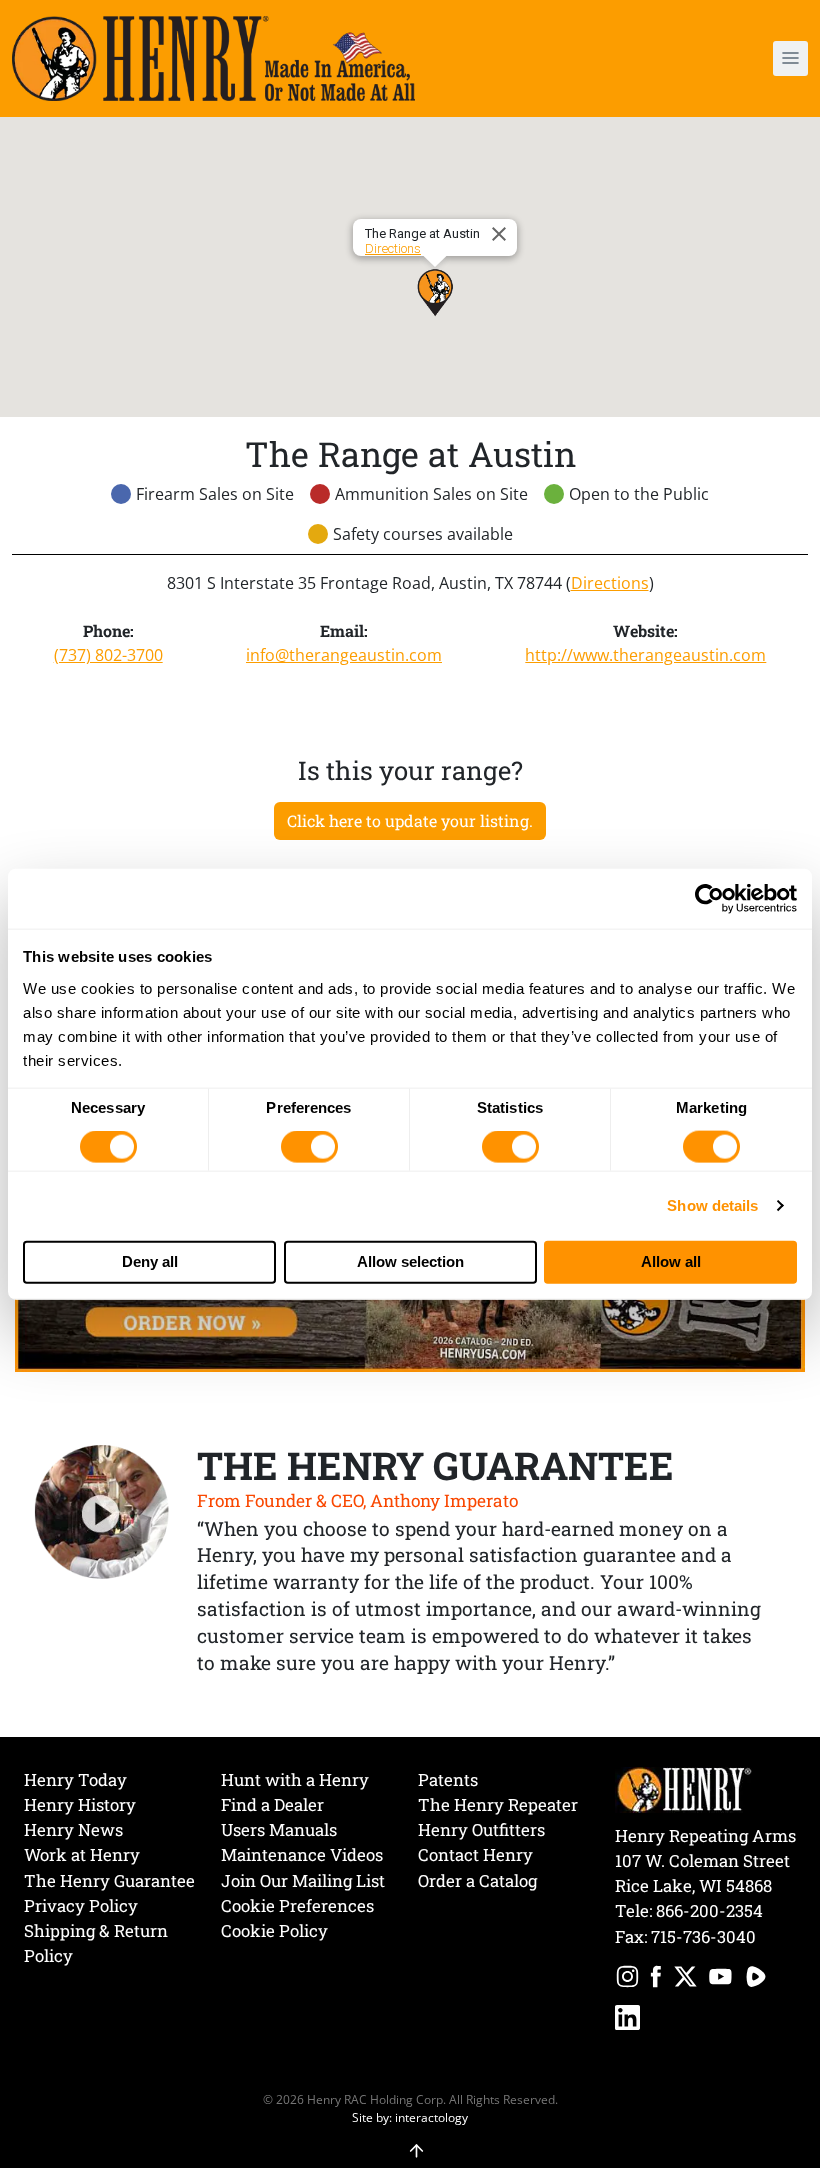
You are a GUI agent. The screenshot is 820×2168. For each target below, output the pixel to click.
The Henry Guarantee (109, 1880)
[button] (725, 58)
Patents (448, 1779)
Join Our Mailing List (303, 1880)
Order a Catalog (477, 1880)
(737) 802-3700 (108, 655)
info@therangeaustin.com (344, 655)
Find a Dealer (272, 1804)
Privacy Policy (81, 1905)
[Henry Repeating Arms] (213, 58)
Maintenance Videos (302, 1854)
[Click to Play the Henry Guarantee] (102, 1513)
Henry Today (75, 1779)
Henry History (80, 1804)
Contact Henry (475, 1854)
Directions (393, 248)
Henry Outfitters (481, 1829)
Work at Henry (82, 1854)
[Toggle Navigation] (790, 58)
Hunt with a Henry (295, 1779)
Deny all (150, 1261)
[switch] (309, 1147)
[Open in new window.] (627, 1979)
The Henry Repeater (498, 1804)
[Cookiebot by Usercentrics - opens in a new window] (709, 899)
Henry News (73, 1829)
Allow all (671, 1261)
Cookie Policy (274, 1930)
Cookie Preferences (297, 1905)
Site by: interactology (410, 2117)
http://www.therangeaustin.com (645, 655)
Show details (712, 1205)
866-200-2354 (709, 1910)
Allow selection (410, 1261)
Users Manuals (279, 1829)
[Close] (502, 234)
